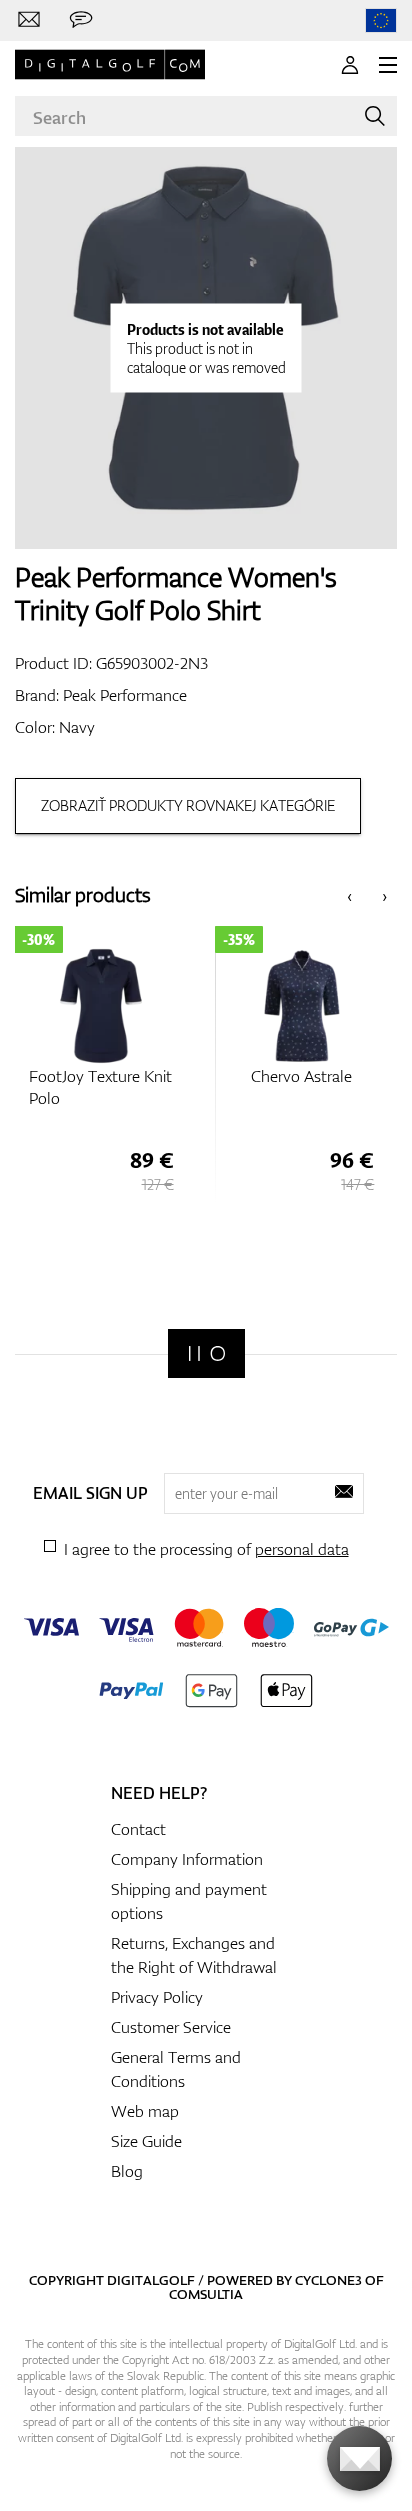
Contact (138, 1829)
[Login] (350, 65)
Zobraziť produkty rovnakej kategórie (188, 805)
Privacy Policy (157, 1997)
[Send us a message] (81, 20)
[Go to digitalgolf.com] (381, 20)
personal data (302, 1549)
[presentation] (349, 895)
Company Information (187, 1859)
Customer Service (171, 2027)
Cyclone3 (328, 2280)
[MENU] (388, 65)
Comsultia (206, 2294)
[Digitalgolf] (206, 1353)
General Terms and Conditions (176, 2069)
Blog (127, 2171)
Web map (145, 2111)
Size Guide (146, 2141)
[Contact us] (29, 20)
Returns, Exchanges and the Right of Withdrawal (194, 1955)
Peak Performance (125, 695)
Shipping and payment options (189, 1901)
